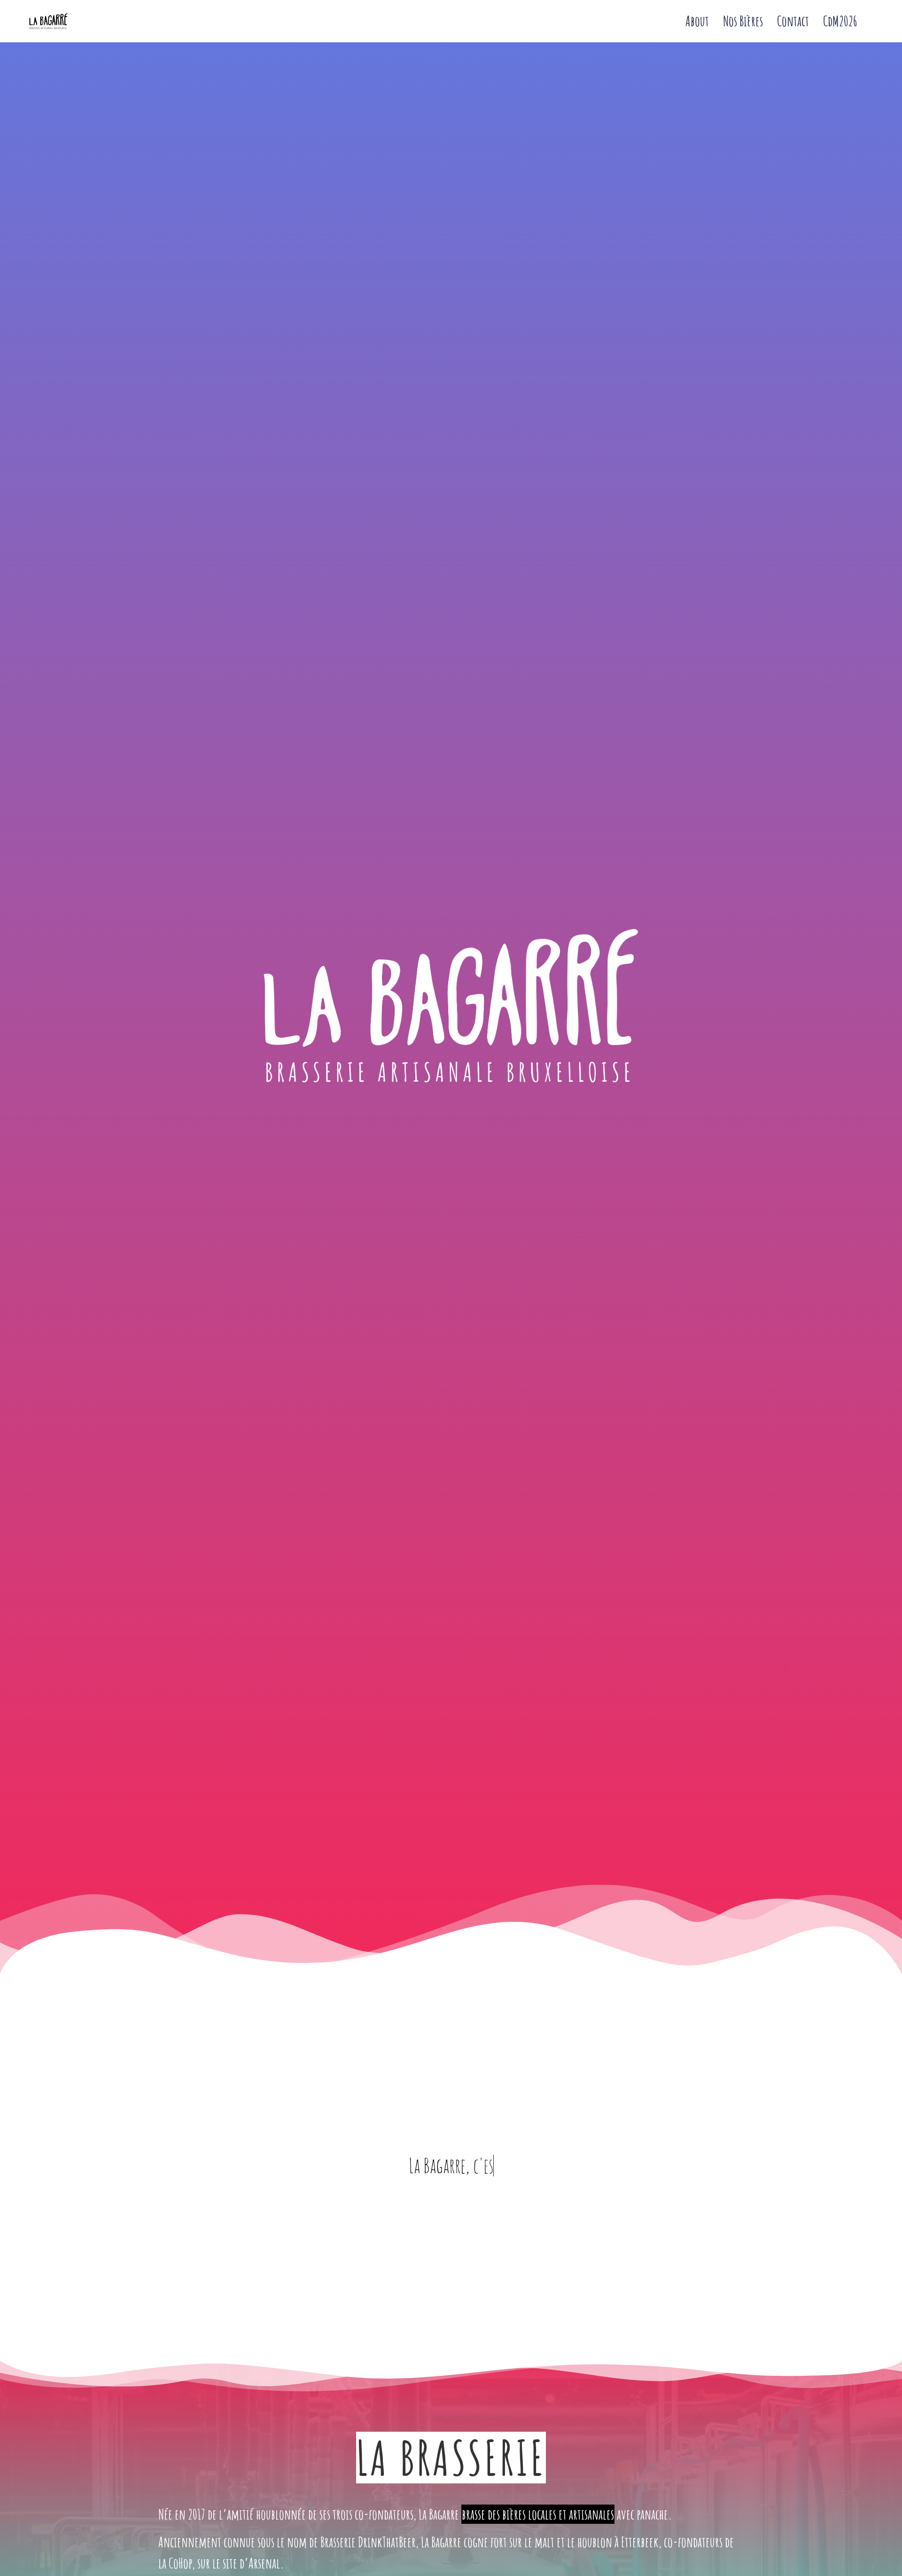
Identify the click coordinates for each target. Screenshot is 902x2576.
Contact (793, 21)
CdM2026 (840, 21)
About (697, 21)
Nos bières (743, 21)
